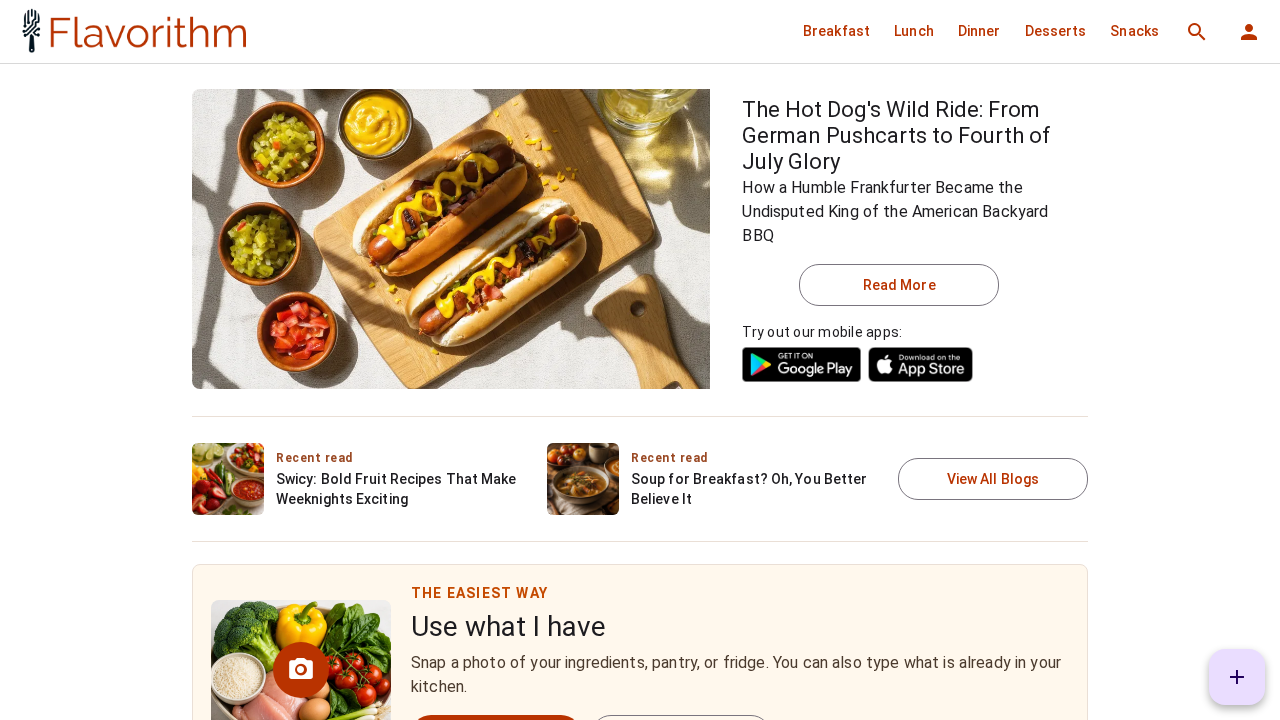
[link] (131, 32)
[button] (836, 31)
